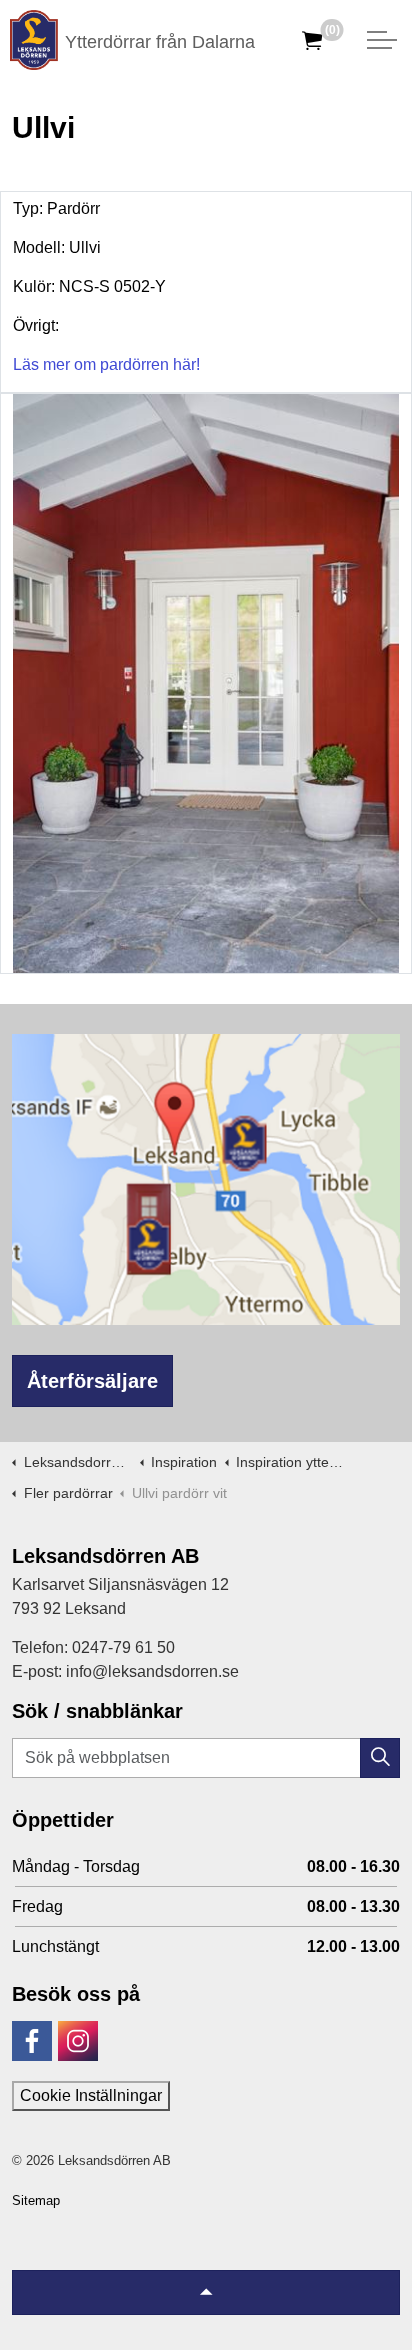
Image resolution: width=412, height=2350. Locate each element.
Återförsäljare (92, 1381)
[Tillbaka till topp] (206, 2292)
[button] (380, 1758)
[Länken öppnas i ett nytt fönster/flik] (32, 2041)
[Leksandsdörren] (34, 40)
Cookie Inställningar (91, 2095)
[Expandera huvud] (382, 40)
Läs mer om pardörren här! (106, 364)
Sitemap (36, 2200)
